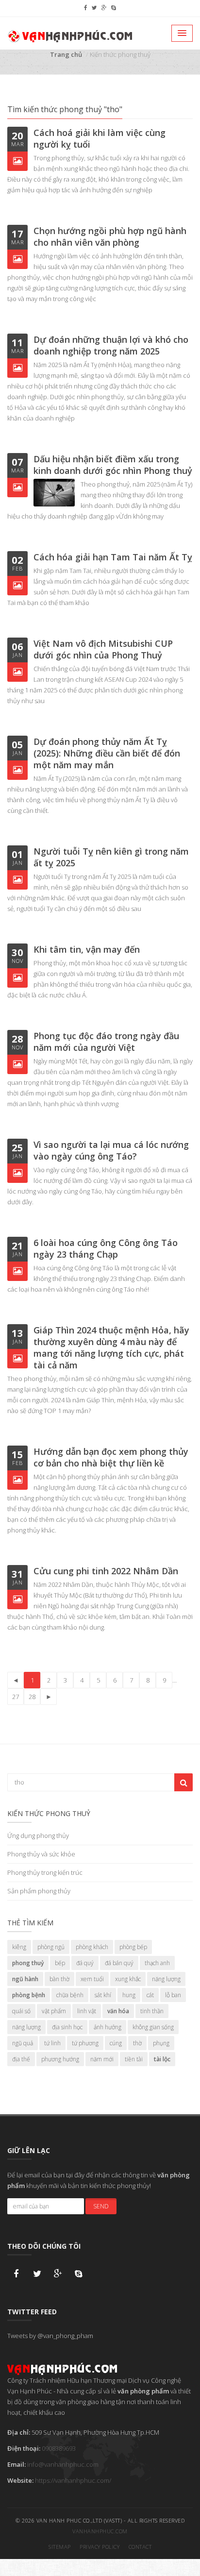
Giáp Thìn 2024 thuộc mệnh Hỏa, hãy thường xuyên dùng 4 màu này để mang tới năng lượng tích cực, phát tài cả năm (111, 1347)
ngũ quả (23, 2043)
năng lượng (166, 1979)
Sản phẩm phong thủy (39, 1891)
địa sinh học (67, 2027)
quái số (21, 2011)
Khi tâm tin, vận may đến (87, 949)
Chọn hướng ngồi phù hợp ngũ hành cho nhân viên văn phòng (110, 236)
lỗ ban (173, 1995)
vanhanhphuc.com (100, 2531)
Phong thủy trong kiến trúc (45, 1872)
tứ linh (52, 2043)
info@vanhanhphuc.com (63, 2464)
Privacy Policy (100, 2547)
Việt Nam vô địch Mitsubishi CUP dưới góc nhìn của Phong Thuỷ (103, 649)
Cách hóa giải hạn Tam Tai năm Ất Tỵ (113, 557)
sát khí (103, 1995)
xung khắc (128, 1979)
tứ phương (85, 2043)
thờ (137, 2043)
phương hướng (60, 2059)
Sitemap (60, 2547)
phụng (161, 2043)
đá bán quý (119, 1963)
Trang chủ (66, 54)
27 (16, 1697)
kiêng (19, 1947)
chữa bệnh (70, 1995)
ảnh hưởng (108, 2027)
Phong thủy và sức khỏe (41, 1854)
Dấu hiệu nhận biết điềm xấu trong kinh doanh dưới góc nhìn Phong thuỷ (113, 465)
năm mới (102, 2059)
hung (129, 1995)
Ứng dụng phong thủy (38, 1835)
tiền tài (134, 2059)
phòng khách (92, 1947)
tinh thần (152, 2011)
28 (32, 1697)
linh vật (87, 2011)
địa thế (21, 2059)
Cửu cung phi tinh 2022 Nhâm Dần (106, 1571)
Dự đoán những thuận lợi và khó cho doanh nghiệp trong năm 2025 (111, 345)
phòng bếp (133, 1947)
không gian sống (153, 2027)
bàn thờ (59, 1979)
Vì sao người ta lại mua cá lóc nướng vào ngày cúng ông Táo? (111, 1150)
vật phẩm (54, 2011)
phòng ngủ (51, 1947)
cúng (116, 2043)
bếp (60, 1963)
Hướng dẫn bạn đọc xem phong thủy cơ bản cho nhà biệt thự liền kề (111, 1457)
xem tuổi (92, 1979)
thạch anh (157, 1963)
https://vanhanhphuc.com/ (73, 2480)
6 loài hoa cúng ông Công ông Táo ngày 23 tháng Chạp (106, 1248)
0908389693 (59, 2448)
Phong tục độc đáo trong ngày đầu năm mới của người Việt (106, 1042)
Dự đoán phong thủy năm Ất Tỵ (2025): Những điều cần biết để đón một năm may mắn (107, 753)
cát (150, 1995)
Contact (140, 2547)
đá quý (85, 1963)
